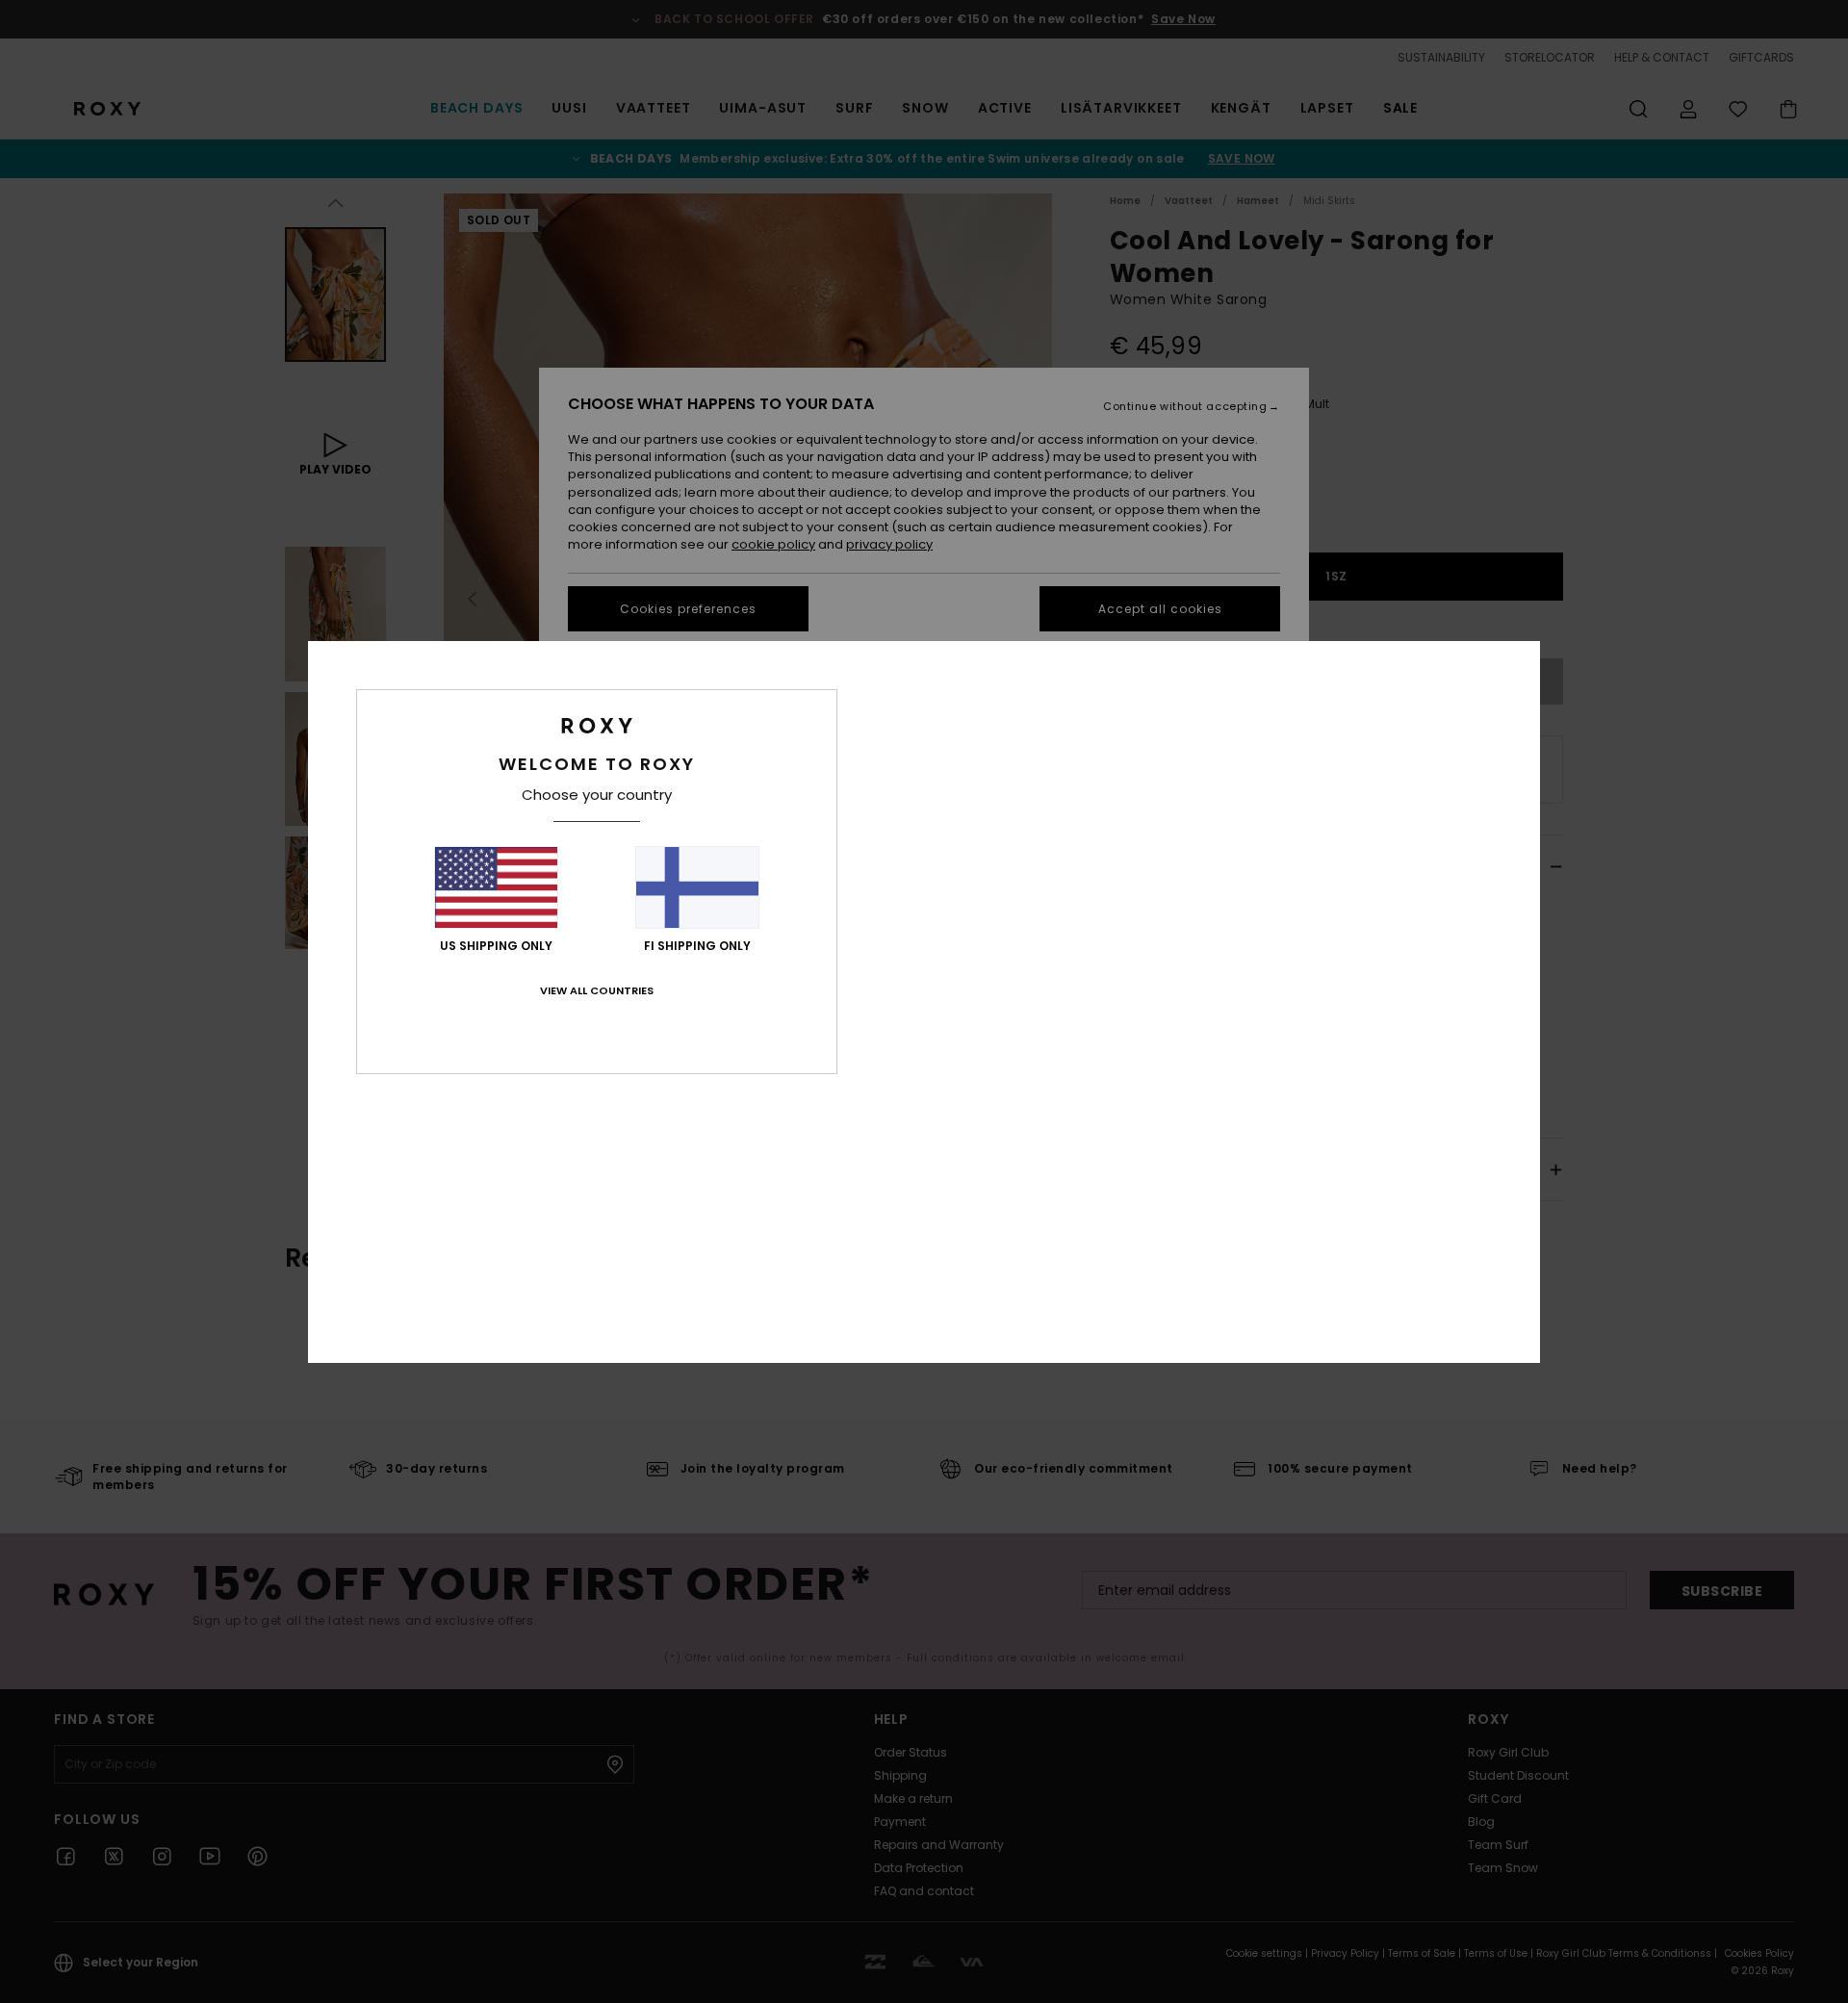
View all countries (597, 990)
